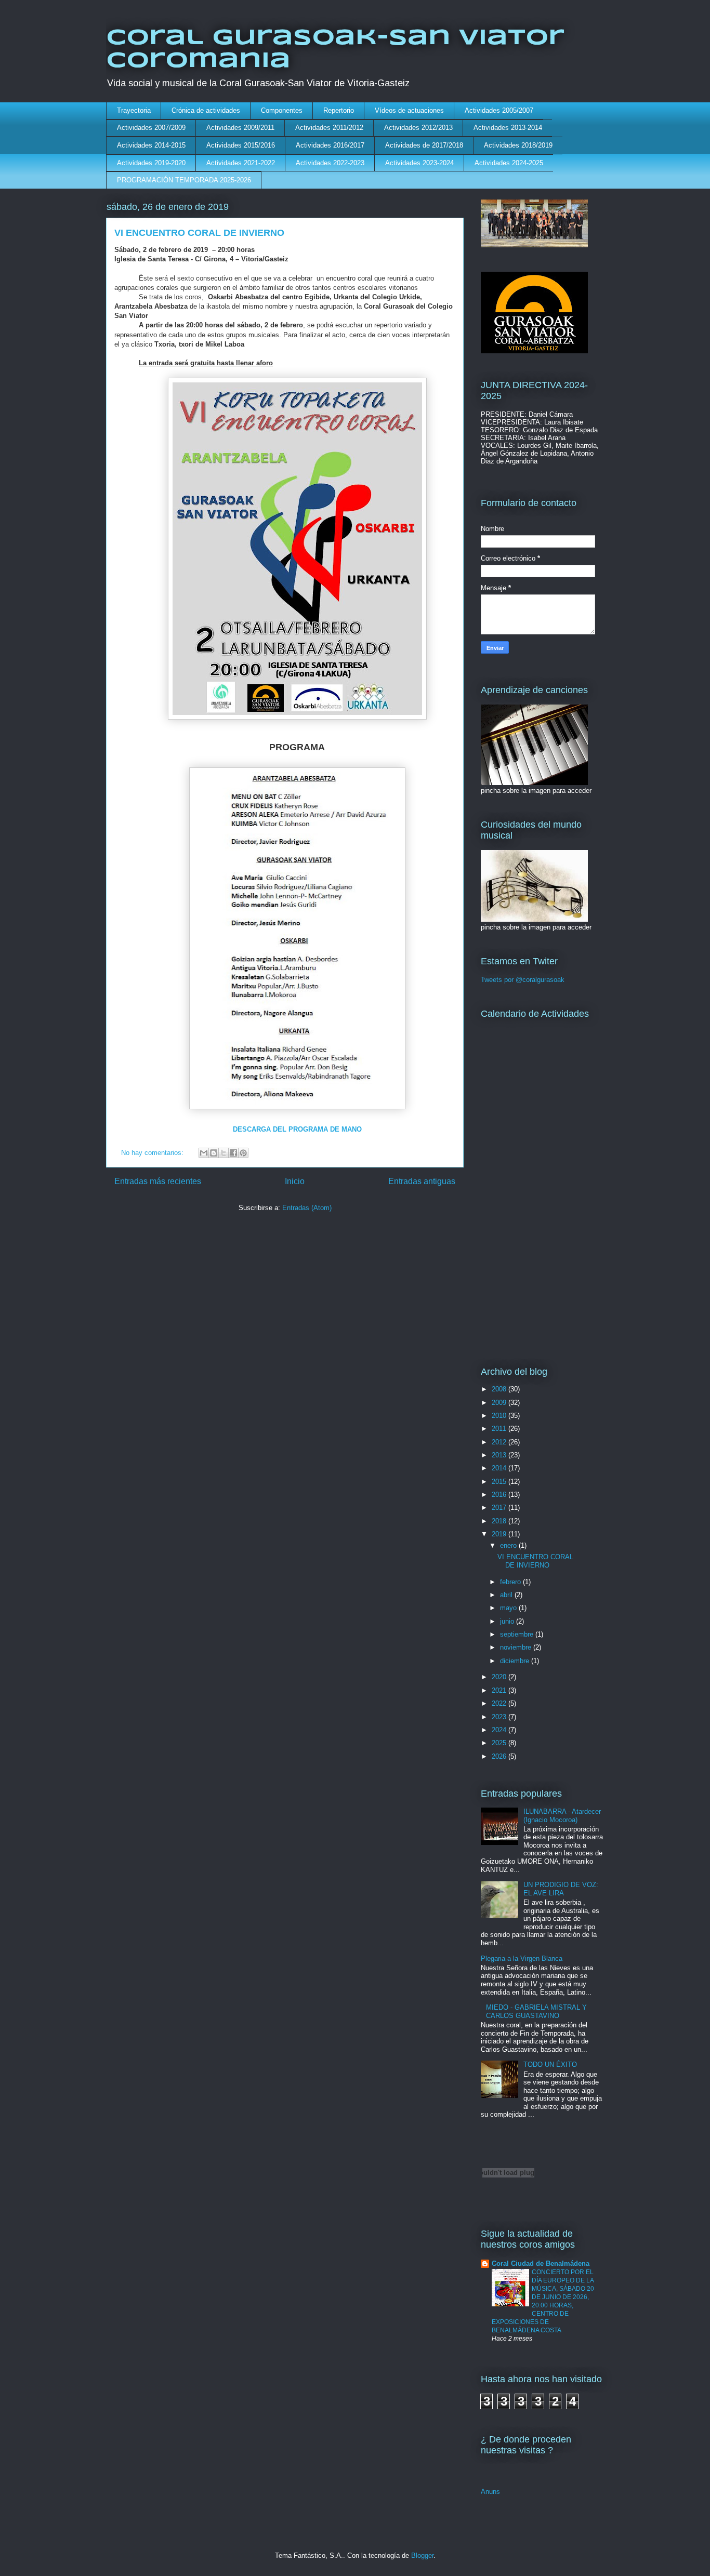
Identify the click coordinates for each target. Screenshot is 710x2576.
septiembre (518, 1634)
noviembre (517, 1647)
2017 (500, 1508)
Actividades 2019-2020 (151, 163)
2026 (500, 1756)
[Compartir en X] (223, 1153)
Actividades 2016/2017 (330, 145)
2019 (500, 1534)
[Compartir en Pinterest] (243, 1153)
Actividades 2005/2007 (499, 110)
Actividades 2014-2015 (151, 145)
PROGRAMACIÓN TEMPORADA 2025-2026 (184, 180)
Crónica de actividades (206, 110)
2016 (500, 1495)
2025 (500, 1743)
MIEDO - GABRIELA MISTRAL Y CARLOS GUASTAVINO (536, 2011)
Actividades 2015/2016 (241, 145)
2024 (500, 1730)
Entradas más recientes (158, 1181)
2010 (500, 1416)
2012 (500, 1442)
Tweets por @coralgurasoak (523, 980)
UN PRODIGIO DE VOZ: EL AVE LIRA (561, 1889)
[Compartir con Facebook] (233, 1153)
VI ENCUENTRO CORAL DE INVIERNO (199, 233)
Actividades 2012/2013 (418, 128)
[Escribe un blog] (214, 1153)
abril (507, 1595)
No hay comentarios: (153, 1153)
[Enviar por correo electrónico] (204, 1153)
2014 (500, 1468)
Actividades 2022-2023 (330, 163)
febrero (511, 1582)
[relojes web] (508, 2196)
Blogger (422, 2555)
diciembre (516, 1661)
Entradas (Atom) (307, 1208)
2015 (500, 1482)
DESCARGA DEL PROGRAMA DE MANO (297, 1129)
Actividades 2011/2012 (329, 128)
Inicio (295, 1181)
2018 (500, 1521)
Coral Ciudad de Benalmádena (541, 2263)
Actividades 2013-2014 (508, 128)
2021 (500, 1690)
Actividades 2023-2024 (419, 163)
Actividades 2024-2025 (509, 163)
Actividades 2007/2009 (151, 128)
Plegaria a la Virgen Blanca (522, 1958)
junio (508, 1621)
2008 (500, 1389)
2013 (500, 1455)
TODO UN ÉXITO (550, 2064)
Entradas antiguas (422, 1181)
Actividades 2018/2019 (518, 145)
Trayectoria (134, 110)
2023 (500, 1717)
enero (509, 1545)
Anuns (490, 2492)
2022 (500, 1703)
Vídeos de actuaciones (409, 110)
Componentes (282, 110)
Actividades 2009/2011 (240, 128)
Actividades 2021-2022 (241, 163)
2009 (500, 1403)
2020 (500, 1677)
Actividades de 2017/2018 (424, 145)
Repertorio (339, 110)
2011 (500, 1429)
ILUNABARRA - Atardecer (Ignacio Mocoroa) (562, 1816)
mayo (509, 1608)
